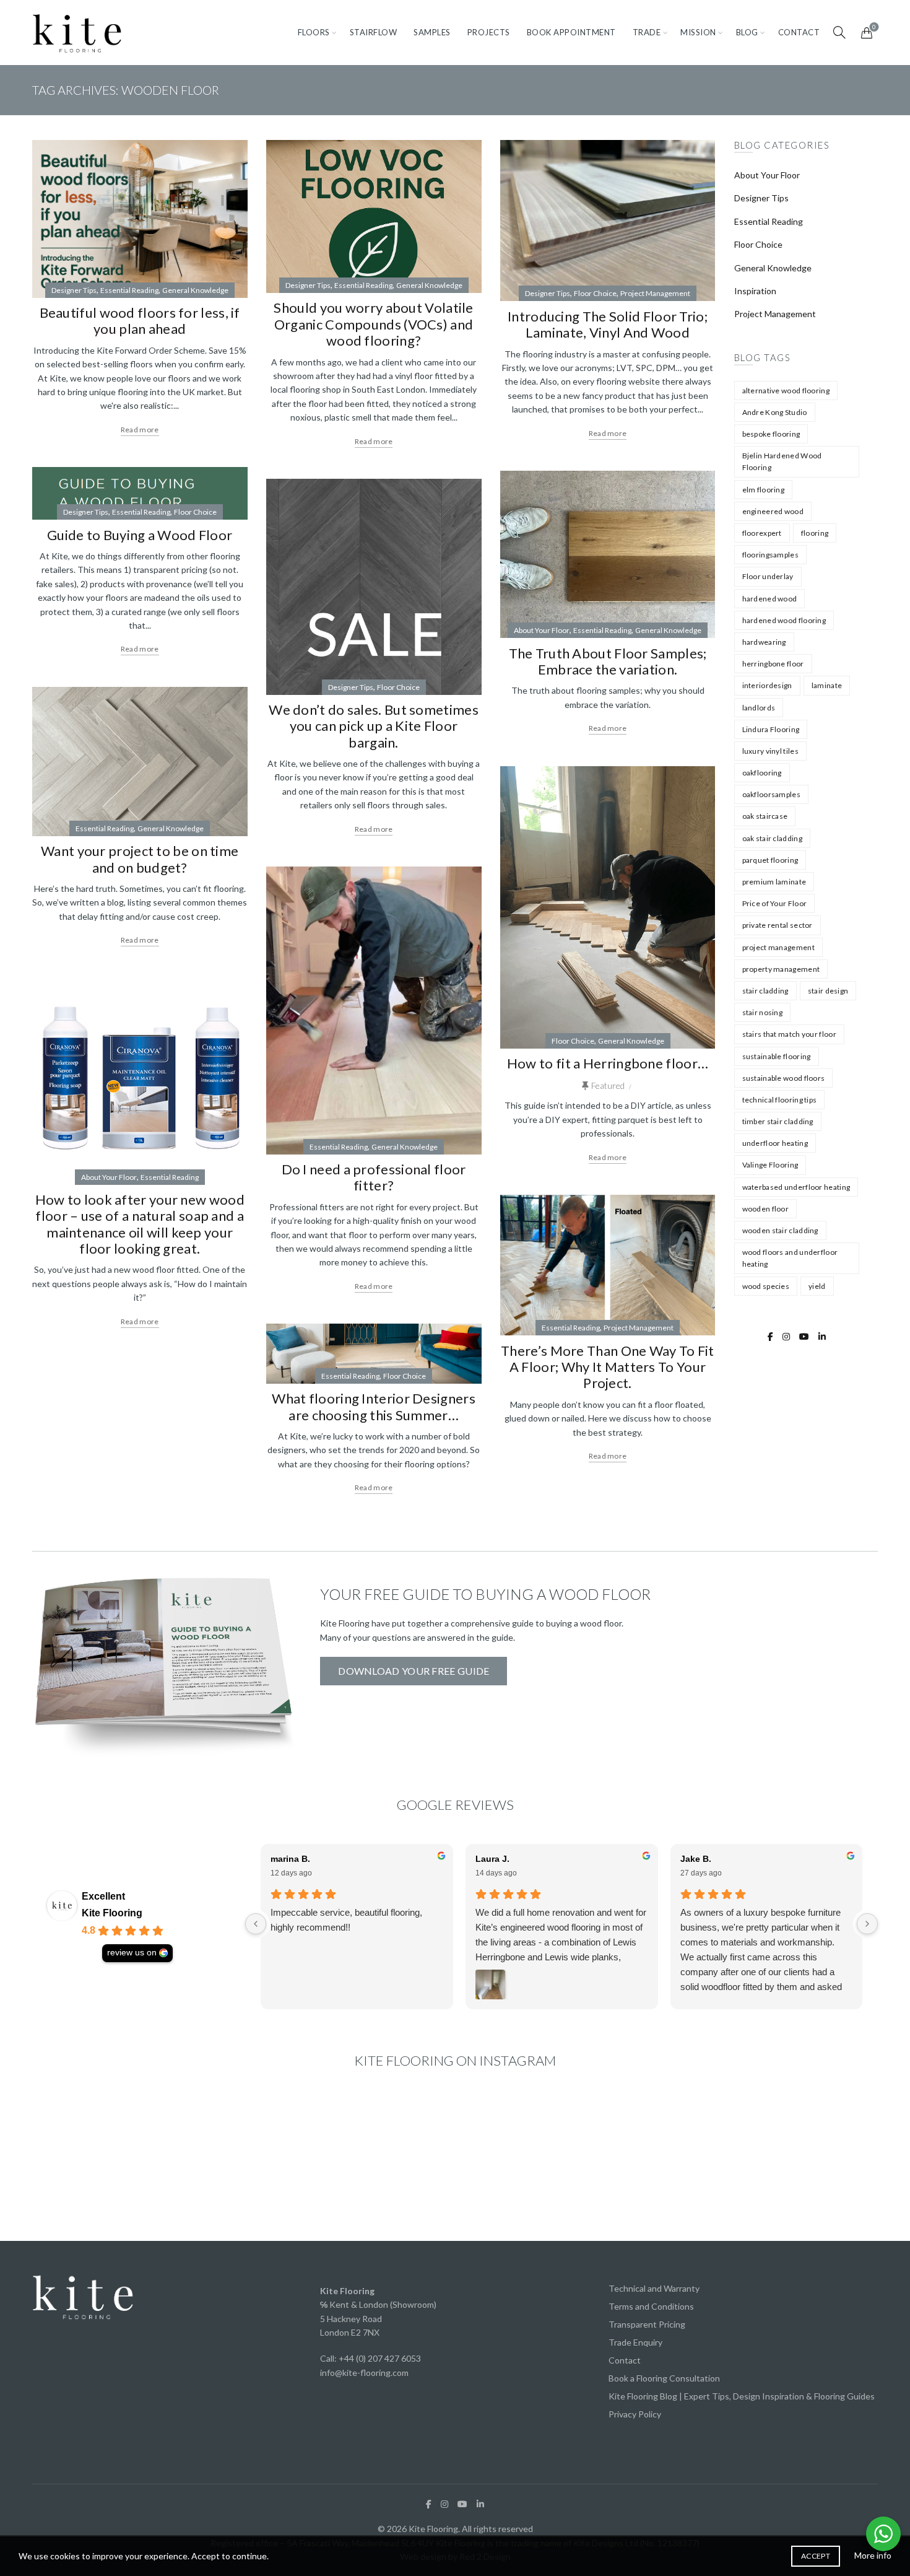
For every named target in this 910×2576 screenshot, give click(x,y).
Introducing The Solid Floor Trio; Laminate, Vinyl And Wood (608, 324)
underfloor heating (775, 1143)
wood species (766, 1286)
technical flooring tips (780, 1100)
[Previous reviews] (256, 1924)
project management (778, 947)
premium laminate (774, 882)
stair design (828, 991)
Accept (816, 2556)
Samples (432, 32)
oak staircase (765, 816)
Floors (314, 32)
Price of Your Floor (775, 903)
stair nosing (763, 1012)
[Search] (839, 32)
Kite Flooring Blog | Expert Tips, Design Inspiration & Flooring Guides (742, 2396)
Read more (140, 430)
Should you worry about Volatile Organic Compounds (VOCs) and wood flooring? (373, 324)
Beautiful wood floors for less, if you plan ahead (140, 321)
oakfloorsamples (772, 794)
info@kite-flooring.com (364, 2373)
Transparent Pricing (647, 2324)
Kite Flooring (112, 1913)
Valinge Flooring (770, 1165)
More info (873, 2555)
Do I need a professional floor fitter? (374, 1177)
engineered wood (773, 511)
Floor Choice (595, 293)
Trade (647, 32)
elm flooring (764, 490)
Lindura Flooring (771, 729)
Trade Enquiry (635, 2342)
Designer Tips (74, 290)
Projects (489, 32)
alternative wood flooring (786, 391)
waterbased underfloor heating (796, 1187)
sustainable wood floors (784, 1078)
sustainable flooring (777, 1056)
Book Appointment (571, 32)
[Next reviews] (867, 1924)
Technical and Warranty (654, 2288)
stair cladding (765, 991)
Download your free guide (414, 1671)
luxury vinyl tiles (770, 751)
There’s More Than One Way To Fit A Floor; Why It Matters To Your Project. (608, 1367)
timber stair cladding (778, 1121)
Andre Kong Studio (775, 412)
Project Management (655, 293)
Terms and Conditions (651, 2306)
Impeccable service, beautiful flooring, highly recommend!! (346, 1920)
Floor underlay (768, 576)
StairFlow (374, 32)
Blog (747, 32)
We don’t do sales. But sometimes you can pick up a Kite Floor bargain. (374, 726)
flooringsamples (771, 555)
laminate (827, 685)
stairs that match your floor (789, 1034)
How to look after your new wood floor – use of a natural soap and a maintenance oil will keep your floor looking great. (140, 1224)
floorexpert (762, 533)
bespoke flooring (771, 434)
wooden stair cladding (780, 1230)
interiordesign (767, 685)
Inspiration (755, 291)
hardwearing (764, 642)
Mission (698, 32)
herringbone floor (773, 664)
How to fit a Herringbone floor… (608, 1063)
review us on (132, 1953)
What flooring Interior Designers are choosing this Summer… (374, 1406)
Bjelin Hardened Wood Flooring (782, 461)
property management (781, 969)
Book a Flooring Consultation (664, 2378)
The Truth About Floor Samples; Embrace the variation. (608, 661)
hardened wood (770, 599)
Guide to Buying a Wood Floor (140, 535)
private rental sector (778, 925)
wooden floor (766, 1209)
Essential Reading (129, 290)
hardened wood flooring (784, 620)
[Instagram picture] (100, 2159)
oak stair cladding (772, 838)
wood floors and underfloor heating (790, 1258)
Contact (799, 32)
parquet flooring (770, 860)
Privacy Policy (635, 2414)
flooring (815, 533)
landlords (759, 708)
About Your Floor (542, 630)
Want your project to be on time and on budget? (140, 859)
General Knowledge (195, 290)
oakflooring (762, 773)
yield (817, 1286)
